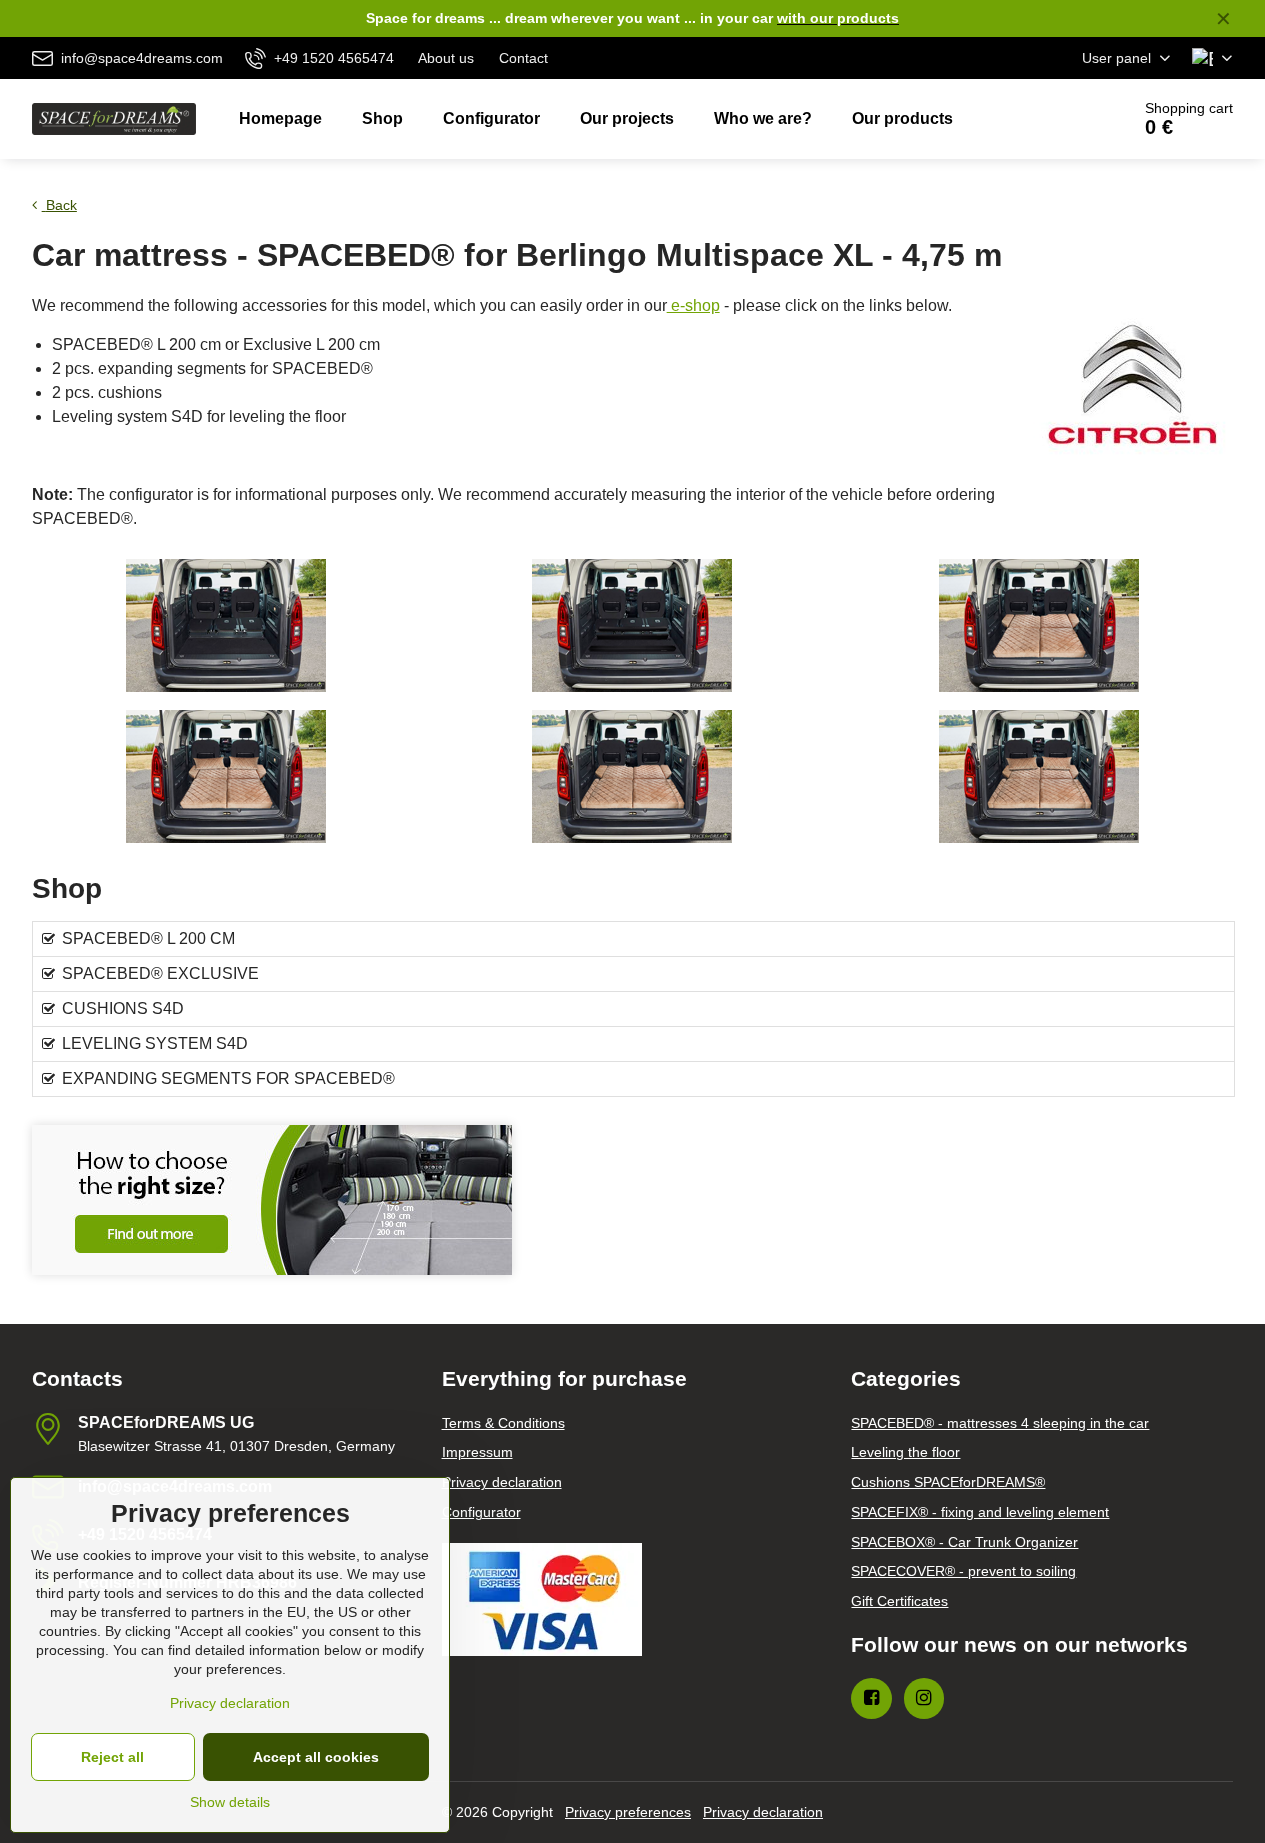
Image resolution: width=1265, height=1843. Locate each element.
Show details (230, 1802)
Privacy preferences (628, 1812)
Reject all (112, 1757)
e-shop (693, 305)
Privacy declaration (763, 1812)
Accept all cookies (316, 1757)
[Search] (1058, 119)
